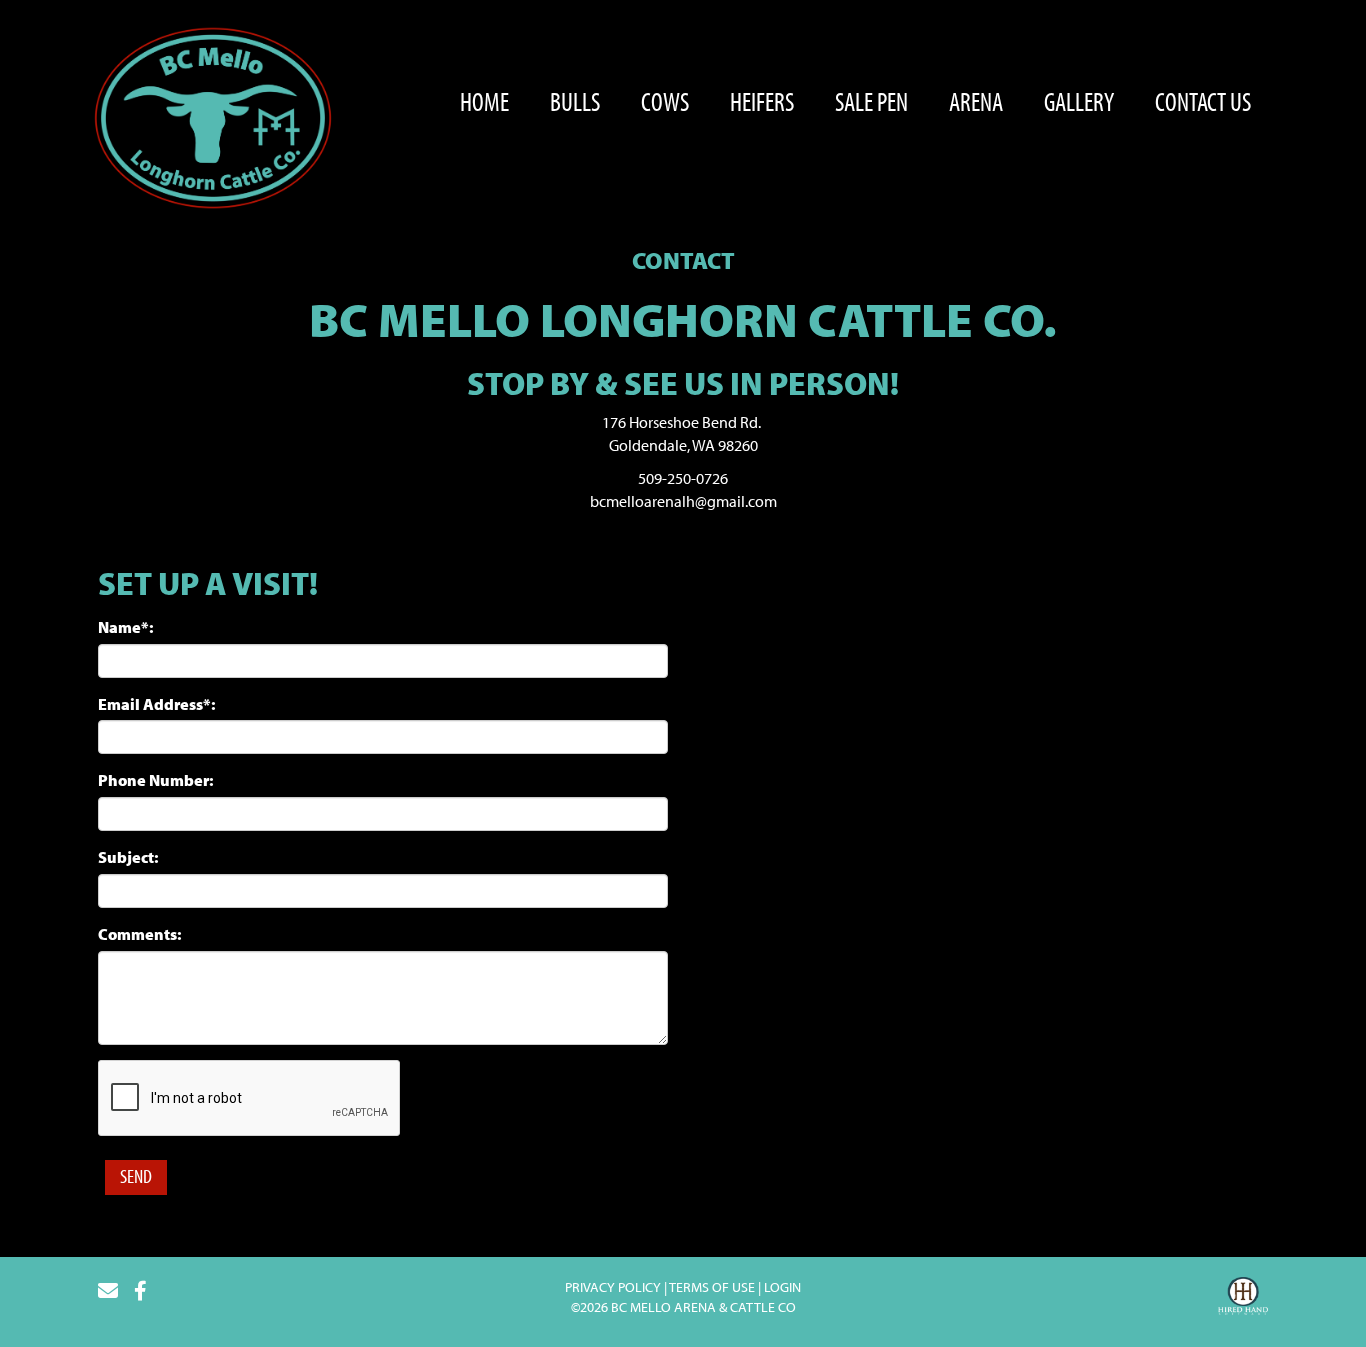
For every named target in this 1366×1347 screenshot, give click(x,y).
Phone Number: (156, 780)
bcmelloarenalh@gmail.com (683, 501)
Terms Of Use (712, 1287)
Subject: (128, 857)
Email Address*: (157, 704)
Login (782, 1287)
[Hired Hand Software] (1243, 1299)
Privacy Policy (613, 1287)
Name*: (126, 627)
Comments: (140, 934)
